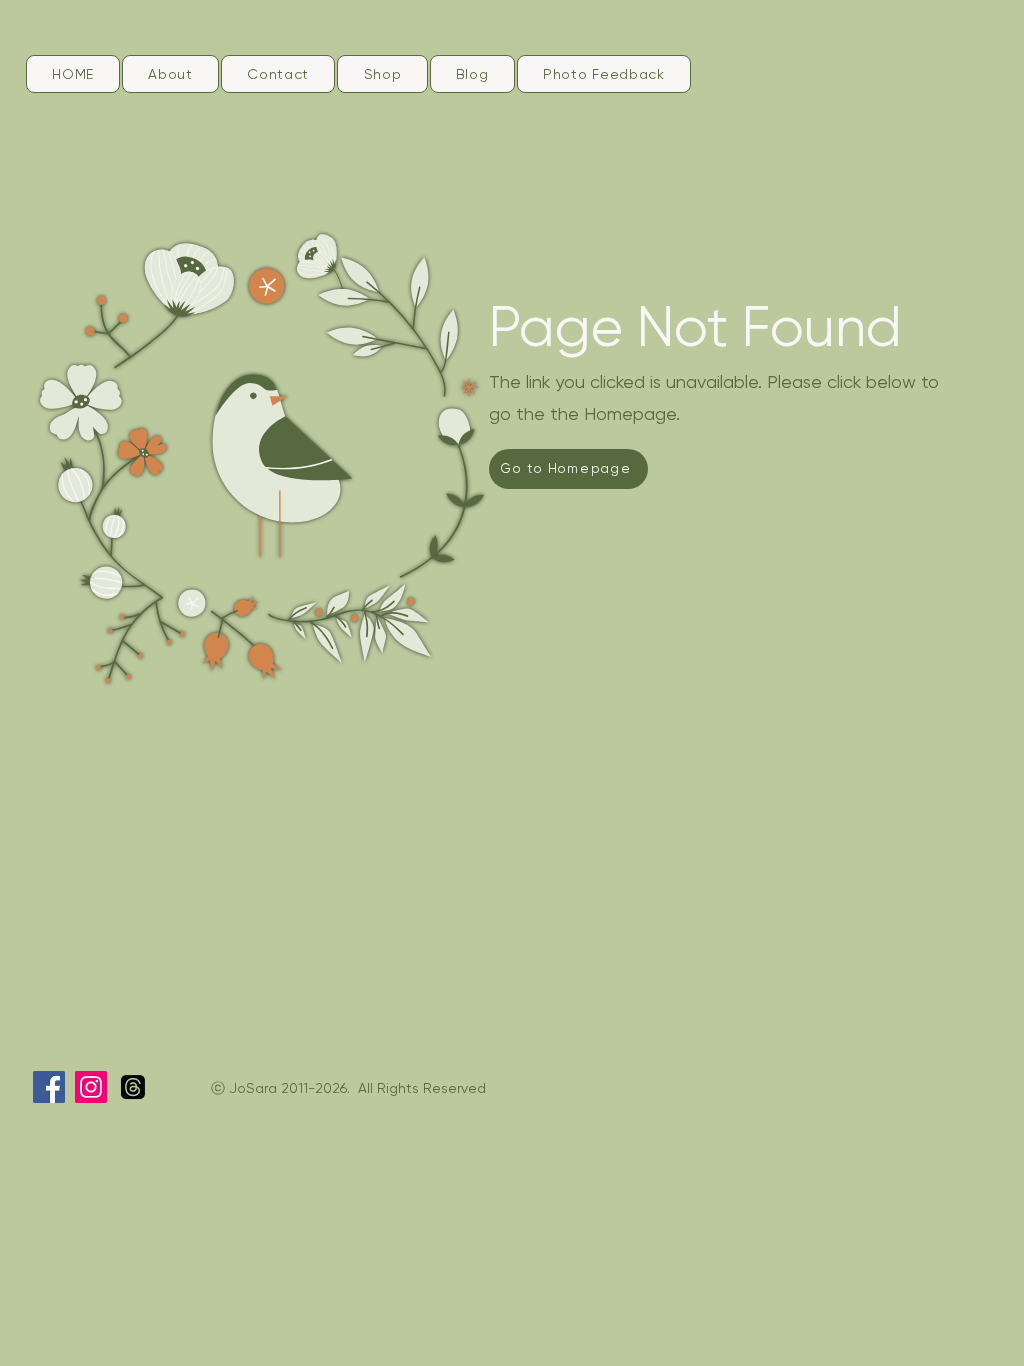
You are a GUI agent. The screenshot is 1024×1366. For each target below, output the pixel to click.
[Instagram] (91, 1087)
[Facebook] (49, 1087)
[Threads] (133, 1087)
